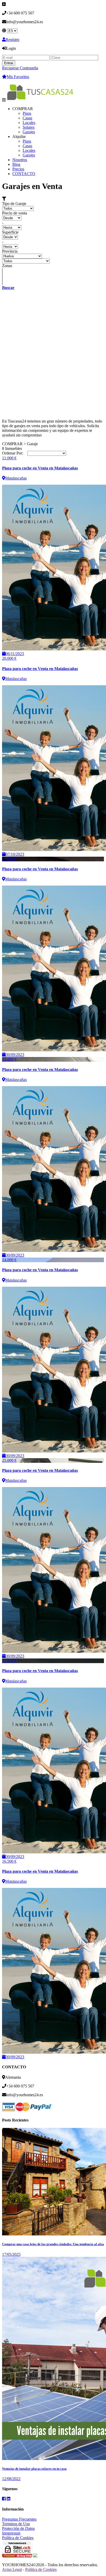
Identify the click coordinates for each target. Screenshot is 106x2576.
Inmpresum (11, 2533)
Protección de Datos (18, 2528)
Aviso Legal (12, 2569)
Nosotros (20, 160)
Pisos (27, 113)
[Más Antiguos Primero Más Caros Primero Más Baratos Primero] (47, 453)
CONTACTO (24, 174)
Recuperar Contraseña (20, 68)
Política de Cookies (18, 2538)
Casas (27, 118)
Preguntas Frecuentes (19, 2519)
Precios (18, 169)
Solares (29, 127)
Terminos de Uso (16, 2524)
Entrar (9, 63)
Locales (29, 123)
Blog (16, 164)
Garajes (29, 132)
